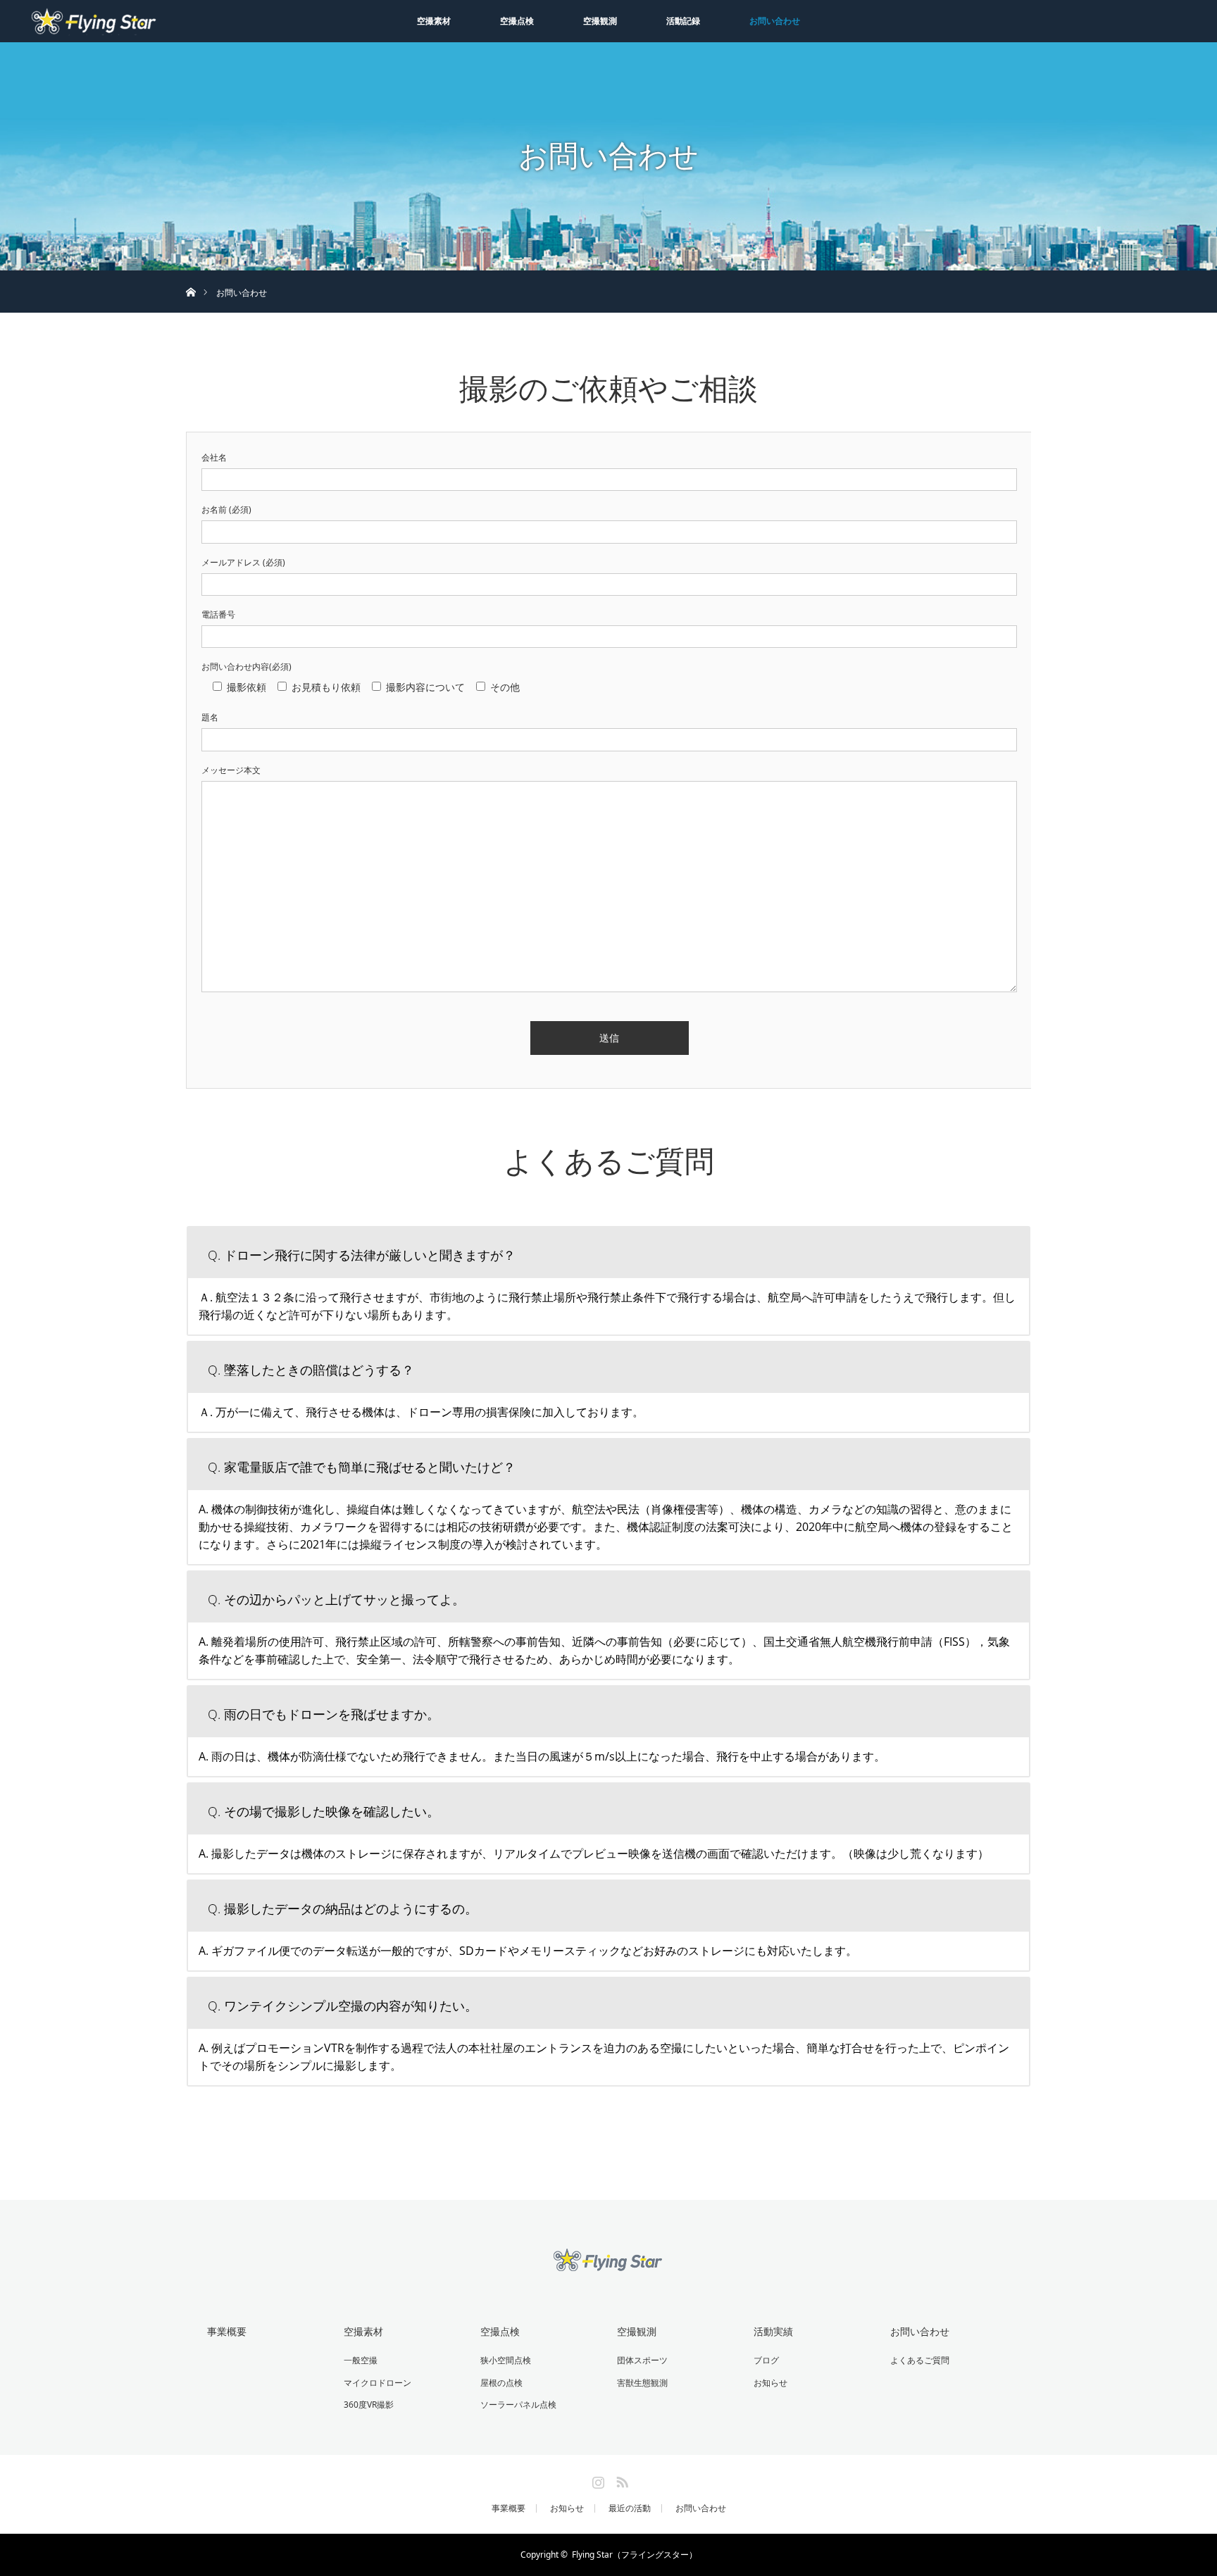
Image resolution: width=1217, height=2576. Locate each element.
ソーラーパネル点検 (518, 2405)
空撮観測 (600, 21)
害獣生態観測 (642, 2383)
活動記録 (683, 21)
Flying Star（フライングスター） (635, 2555)
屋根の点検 (501, 2383)
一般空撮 (361, 2360)
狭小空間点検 (506, 2360)
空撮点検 (517, 21)
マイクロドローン (377, 2383)
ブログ (766, 2360)
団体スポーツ (642, 2360)
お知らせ (770, 2383)
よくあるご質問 (920, 2360)
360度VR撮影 (369, 2405)
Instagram (597, 2480)
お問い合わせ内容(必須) (246, 667)
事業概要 (227, 2331)
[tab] (608, 1251)
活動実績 (773, 2331)
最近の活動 (630, 2508)
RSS (620, 2480)
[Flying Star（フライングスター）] (608, 2264)
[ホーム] (191, 276)
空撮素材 (434, 21)
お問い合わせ (775, 21)
